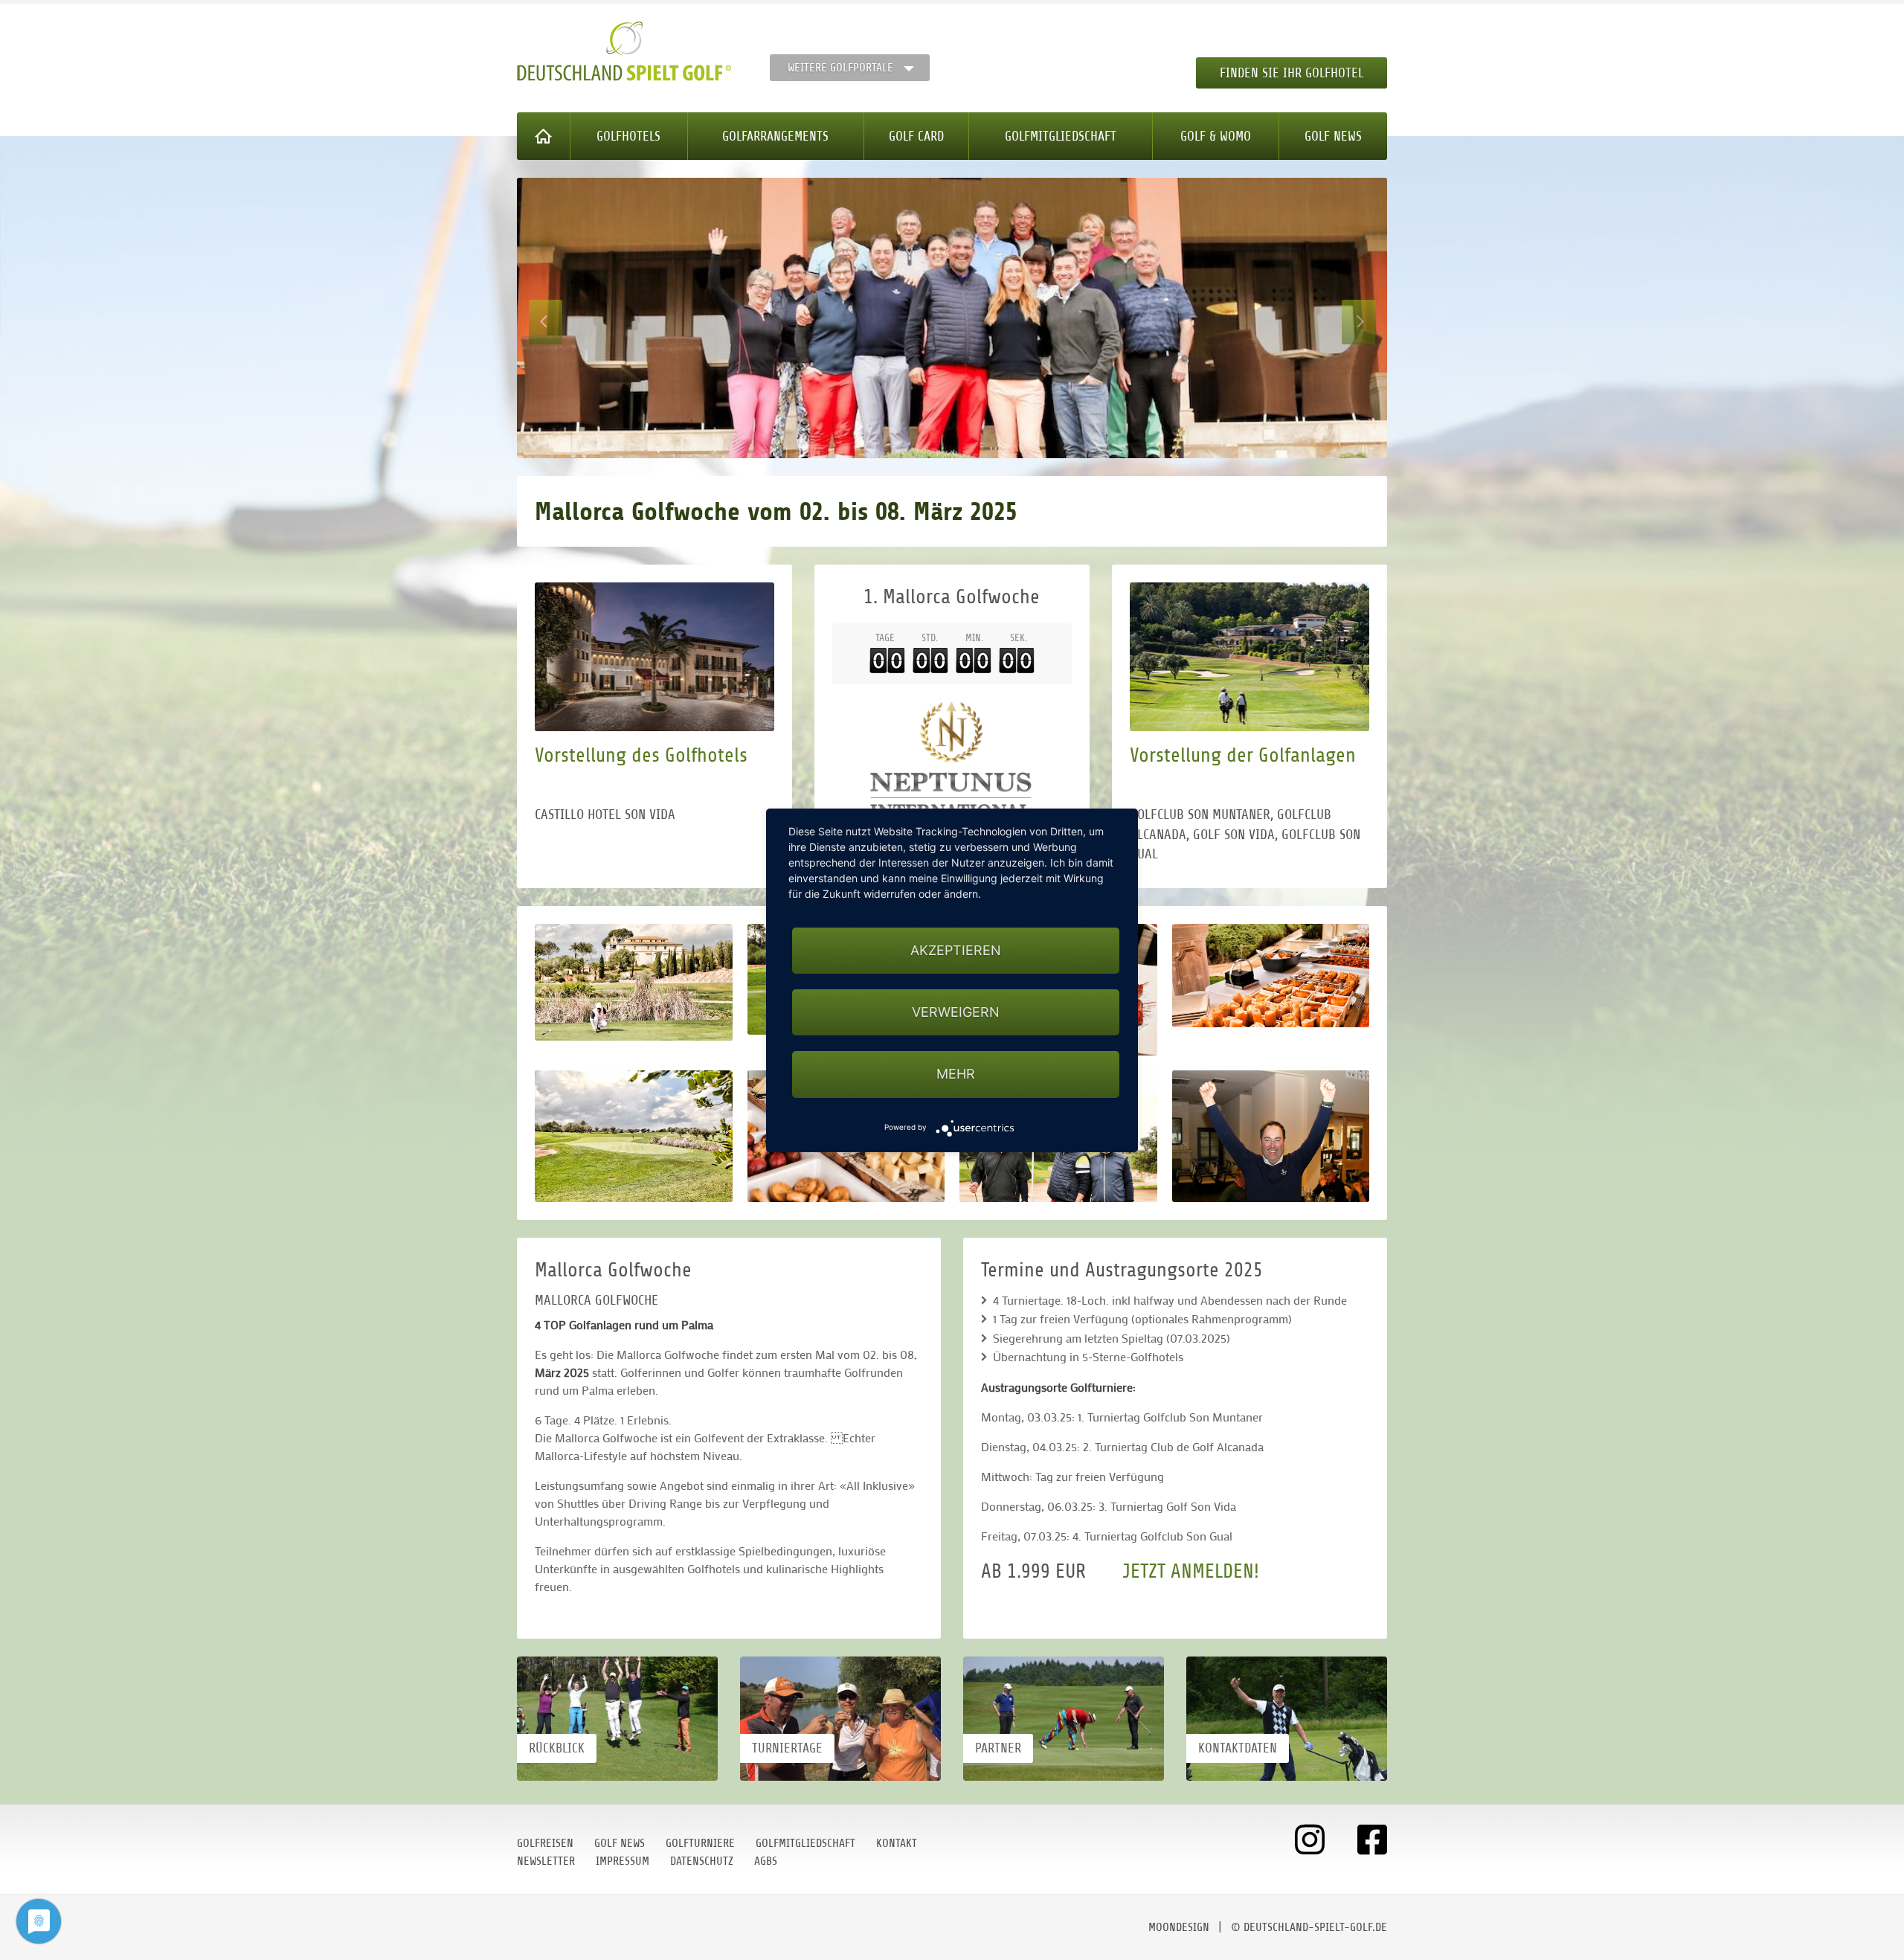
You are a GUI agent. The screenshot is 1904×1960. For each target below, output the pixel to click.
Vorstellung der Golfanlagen (1243, 755)
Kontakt (897, 1843)
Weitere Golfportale (840, 68)
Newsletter (546, 1861)
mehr (956, 1074)
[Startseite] (544, 136)
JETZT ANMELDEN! (1191, 1571)
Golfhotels (628, 136)
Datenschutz (702, 1861)
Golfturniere (700, 1843)
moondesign (1179, 1927)
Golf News (1333, 136)
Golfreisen (545, 1843)
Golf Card (916, 136)
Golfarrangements (775, 136)
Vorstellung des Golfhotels (641, 755)
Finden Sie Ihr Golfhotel (1292, 73)
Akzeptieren (956, 950)
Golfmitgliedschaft (1061, 136)
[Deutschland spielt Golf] (624, 51)
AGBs (766, 1861)
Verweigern (956, 1012)
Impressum (623, 1861)
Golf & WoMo (1216, 136)
